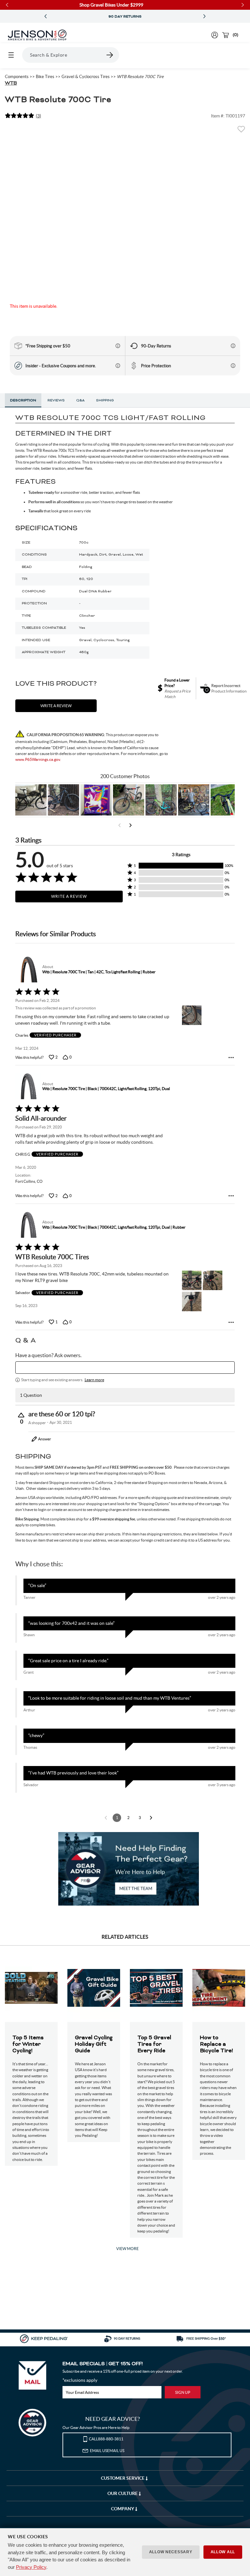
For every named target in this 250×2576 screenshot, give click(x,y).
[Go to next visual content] (131, 825)
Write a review (56, 706)
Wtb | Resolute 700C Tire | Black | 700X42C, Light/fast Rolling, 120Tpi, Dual (106, 1089)
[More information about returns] (233, 346)
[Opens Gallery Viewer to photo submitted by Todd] (31, 800)
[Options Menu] (231, 1058)
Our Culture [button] (123, 2493)
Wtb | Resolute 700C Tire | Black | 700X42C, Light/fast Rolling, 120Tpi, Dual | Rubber (114, 1227)
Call (106, 2439)
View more (127, 2249)
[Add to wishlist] (241, 131)
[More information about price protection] (233, 366)
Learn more (94, 1380)
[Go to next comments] (151, 1818)
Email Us (107, 2451)
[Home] (37, 35)
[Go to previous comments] (106, 1818)
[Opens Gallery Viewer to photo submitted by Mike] (194, 800)
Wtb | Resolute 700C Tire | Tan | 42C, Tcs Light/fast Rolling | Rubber (99, 972)
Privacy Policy (31, 2567)
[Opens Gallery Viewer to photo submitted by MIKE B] (63, 800)
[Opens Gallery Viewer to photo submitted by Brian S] (161, 800)
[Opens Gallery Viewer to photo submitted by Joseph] (129, 800)
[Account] (215, 35)
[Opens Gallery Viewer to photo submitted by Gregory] (226, 800)
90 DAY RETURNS (125, 17)
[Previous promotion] (46, 16)
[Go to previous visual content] (119, 825)
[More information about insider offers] (118, 366)
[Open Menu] (11, 55)
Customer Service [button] (123, 2478)
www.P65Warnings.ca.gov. (38, 759)
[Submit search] (110, 55)
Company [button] (123, 2509)
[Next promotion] (204, 16)
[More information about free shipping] (118, 346)
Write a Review (69, 896)
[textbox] (125, 1368)
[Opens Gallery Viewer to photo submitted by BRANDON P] (96, 800)
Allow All (223, 2552)
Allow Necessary (171, 2552)
